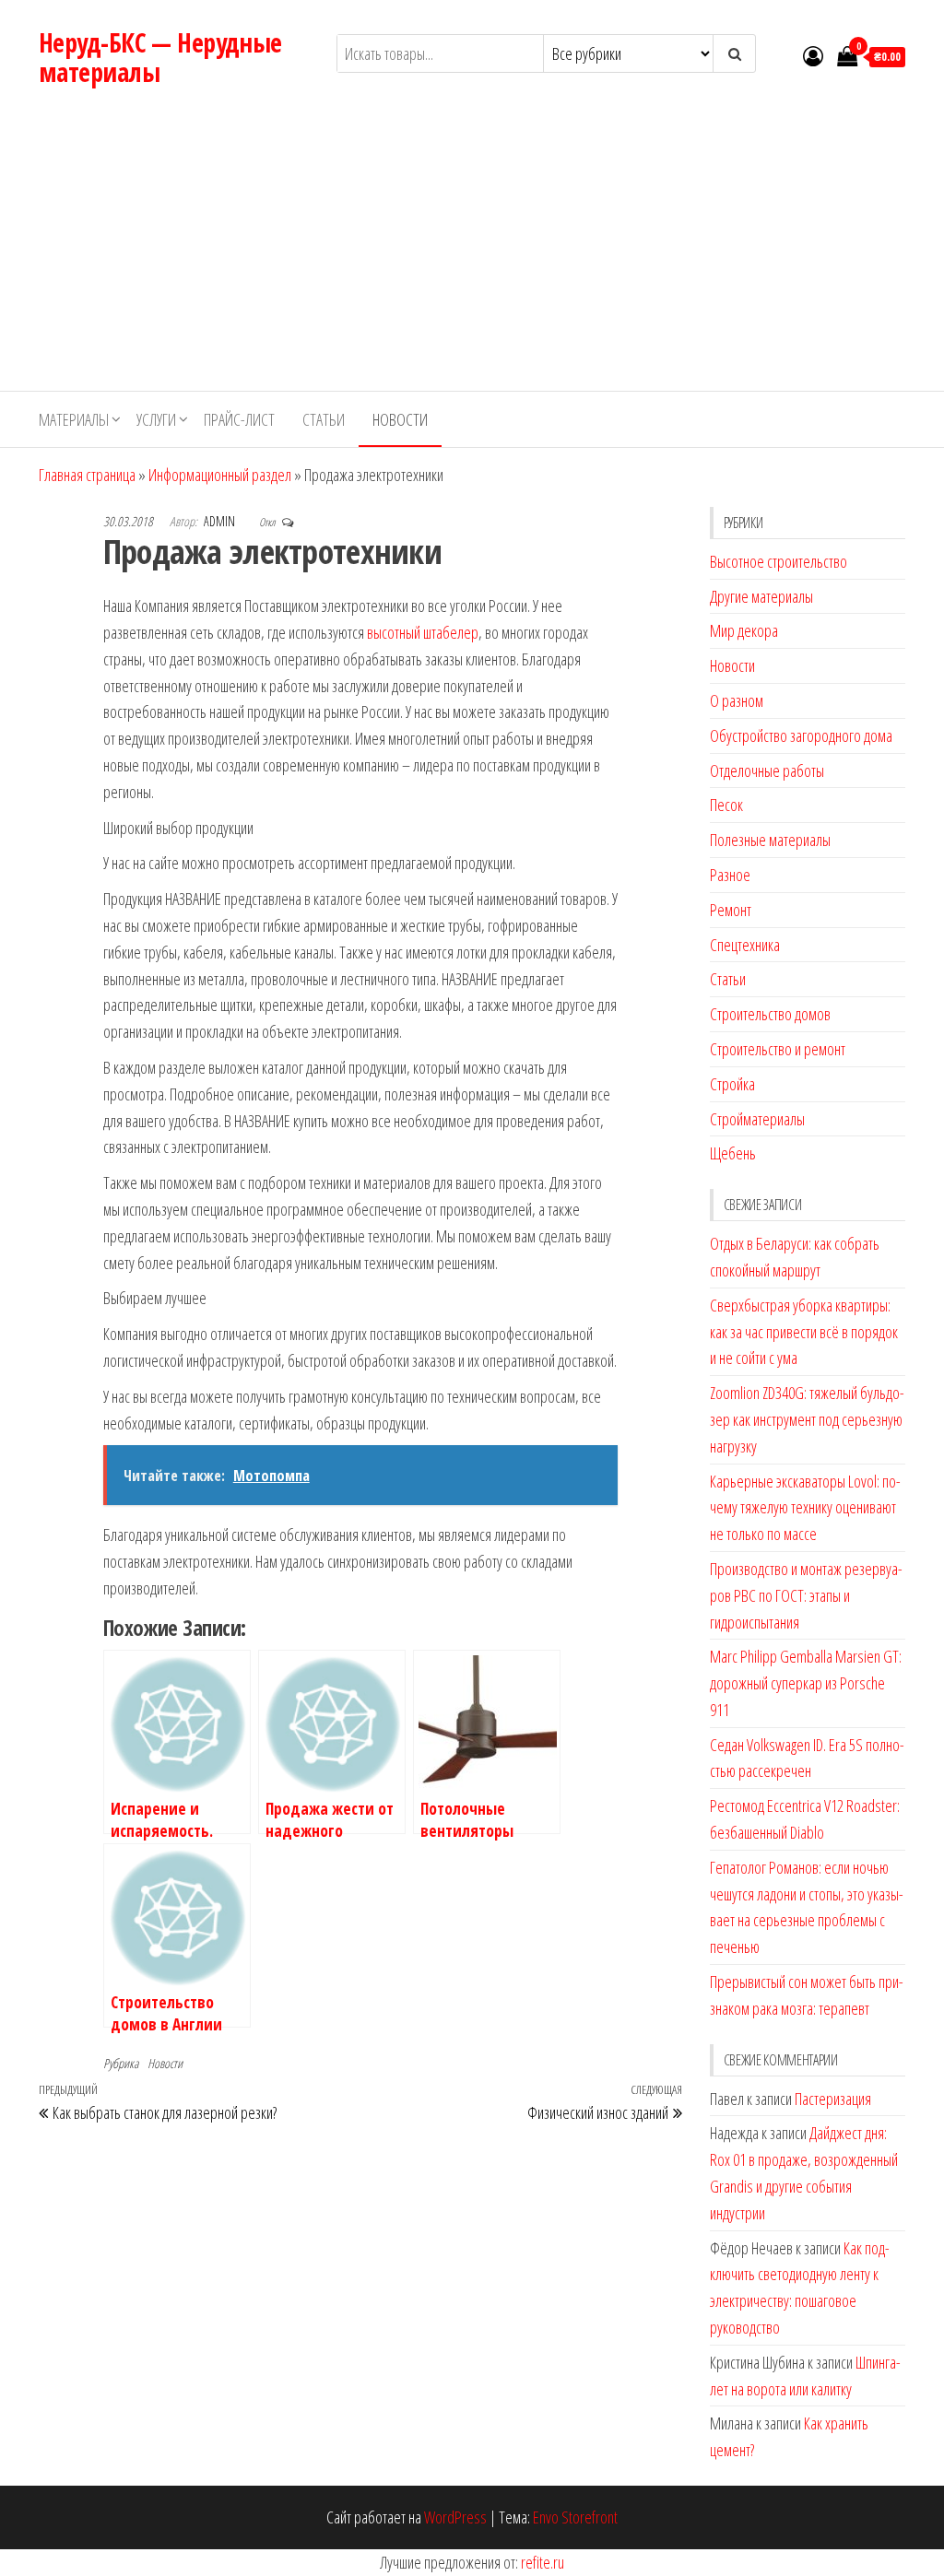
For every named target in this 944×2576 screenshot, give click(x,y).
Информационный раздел (220, 475)
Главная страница (87, 475)
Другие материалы (761, 596)
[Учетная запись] (813, 55)
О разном (737, 700)
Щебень (733, 1153)
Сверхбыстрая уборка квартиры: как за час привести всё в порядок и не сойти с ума (804, 1332)
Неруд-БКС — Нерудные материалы (160, 57)
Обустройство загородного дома (801, 735)
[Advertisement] (472, 253)
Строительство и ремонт (778, 1049)
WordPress (455, 2517)
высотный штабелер (423, 632)
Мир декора (744, 630)
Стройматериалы (757, 1119)
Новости (400, 419)
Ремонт (731, 910)
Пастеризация (833, 2099)
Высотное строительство (779, 561)
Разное (730, 875)
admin (221, 521)
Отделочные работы (767, 770)
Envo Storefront (575, 2517)
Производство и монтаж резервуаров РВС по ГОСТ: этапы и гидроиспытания (806, 1595)
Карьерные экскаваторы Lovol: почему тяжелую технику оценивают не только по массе (805, 1508)
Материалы (74, 419)
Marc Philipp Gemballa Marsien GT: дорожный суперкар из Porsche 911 (806, 1683)
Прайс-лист (239, 419)
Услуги (156, 419)
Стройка (732, 1084)
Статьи (324, 419)
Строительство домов (770, 1014)
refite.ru (543, 2562)
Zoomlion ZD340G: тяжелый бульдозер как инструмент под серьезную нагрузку (807, 1419)
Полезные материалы (770, 840)
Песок (726, 805)
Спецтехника (745, 945)
